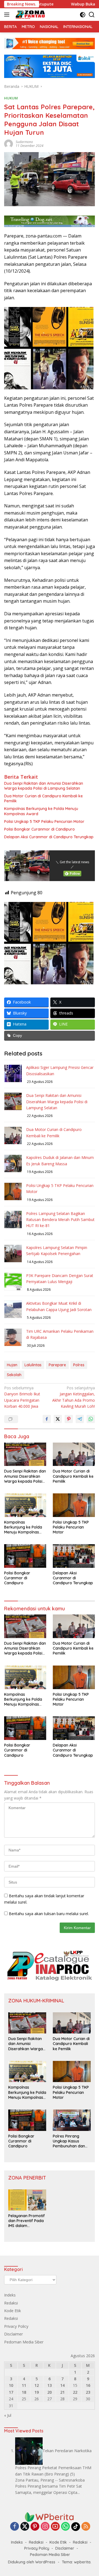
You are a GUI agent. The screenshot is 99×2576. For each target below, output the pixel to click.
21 (62, 2392)
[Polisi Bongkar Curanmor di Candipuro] (25, 1556)
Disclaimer (13, 2334)
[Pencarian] (92, 15)
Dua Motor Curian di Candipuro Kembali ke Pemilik (43, 798)
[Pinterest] (35, 2527)
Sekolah (14, 1375)
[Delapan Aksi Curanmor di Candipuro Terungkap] (74, 1556)
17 (11, 2392)
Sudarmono (24, 142)
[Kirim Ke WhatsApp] (91, 1419)
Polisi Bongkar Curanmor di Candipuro (39, 829)
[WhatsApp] (65, 2527)
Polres (79, 1365)
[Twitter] (25, 2527)
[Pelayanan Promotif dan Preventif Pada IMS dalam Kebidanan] (27, 2200)
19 (37, 2392)
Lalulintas (33, 1365)
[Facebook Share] (47, 1419)
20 (50, 2392)
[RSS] (86, 2527)
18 (24, 2392)
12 (37, 2385)
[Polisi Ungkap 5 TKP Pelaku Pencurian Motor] (74, 1505)
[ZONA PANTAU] (30, 15)
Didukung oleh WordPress (32, 2562)
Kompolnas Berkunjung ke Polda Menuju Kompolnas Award (41, 811)
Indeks (10, 2295)
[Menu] (8, 15)
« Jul (8, 2415)
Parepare (57, 1365)
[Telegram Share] (80, 1419)
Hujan (12, 1365)
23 (88, 2392)
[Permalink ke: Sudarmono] (9, 143)
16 (88, 2385)
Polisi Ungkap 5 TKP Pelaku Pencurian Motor (44, 822)
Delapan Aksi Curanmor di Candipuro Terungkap (49, 837)
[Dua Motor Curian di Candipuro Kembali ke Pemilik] (74, 1454)
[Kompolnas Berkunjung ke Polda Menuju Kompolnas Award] (25, 1505)
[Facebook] (15, 2527)
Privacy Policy (16, 2326)
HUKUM (11, 98)
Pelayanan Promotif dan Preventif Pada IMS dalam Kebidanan (27, 2221)
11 (24, 2385)
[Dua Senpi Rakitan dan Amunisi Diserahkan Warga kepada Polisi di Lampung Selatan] (25, 1454)
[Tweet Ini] (58, 1419)
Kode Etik (13, 2311)
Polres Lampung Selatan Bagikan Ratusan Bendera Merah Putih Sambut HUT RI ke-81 (60, 1220)
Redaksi (11, 2303)
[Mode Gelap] (83, 15)
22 (75, 2392)
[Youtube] (55, 2527)
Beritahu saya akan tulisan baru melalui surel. (49, 1914)
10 (11, 2385)
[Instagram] (45, 2527)
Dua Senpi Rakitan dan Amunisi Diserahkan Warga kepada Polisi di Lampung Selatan (44, 786)
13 (50, 2385)
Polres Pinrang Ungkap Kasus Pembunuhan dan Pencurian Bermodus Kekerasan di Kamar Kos (72, 2141)
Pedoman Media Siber (24, 2342)
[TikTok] (76, 2527)
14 (62, 2385)
